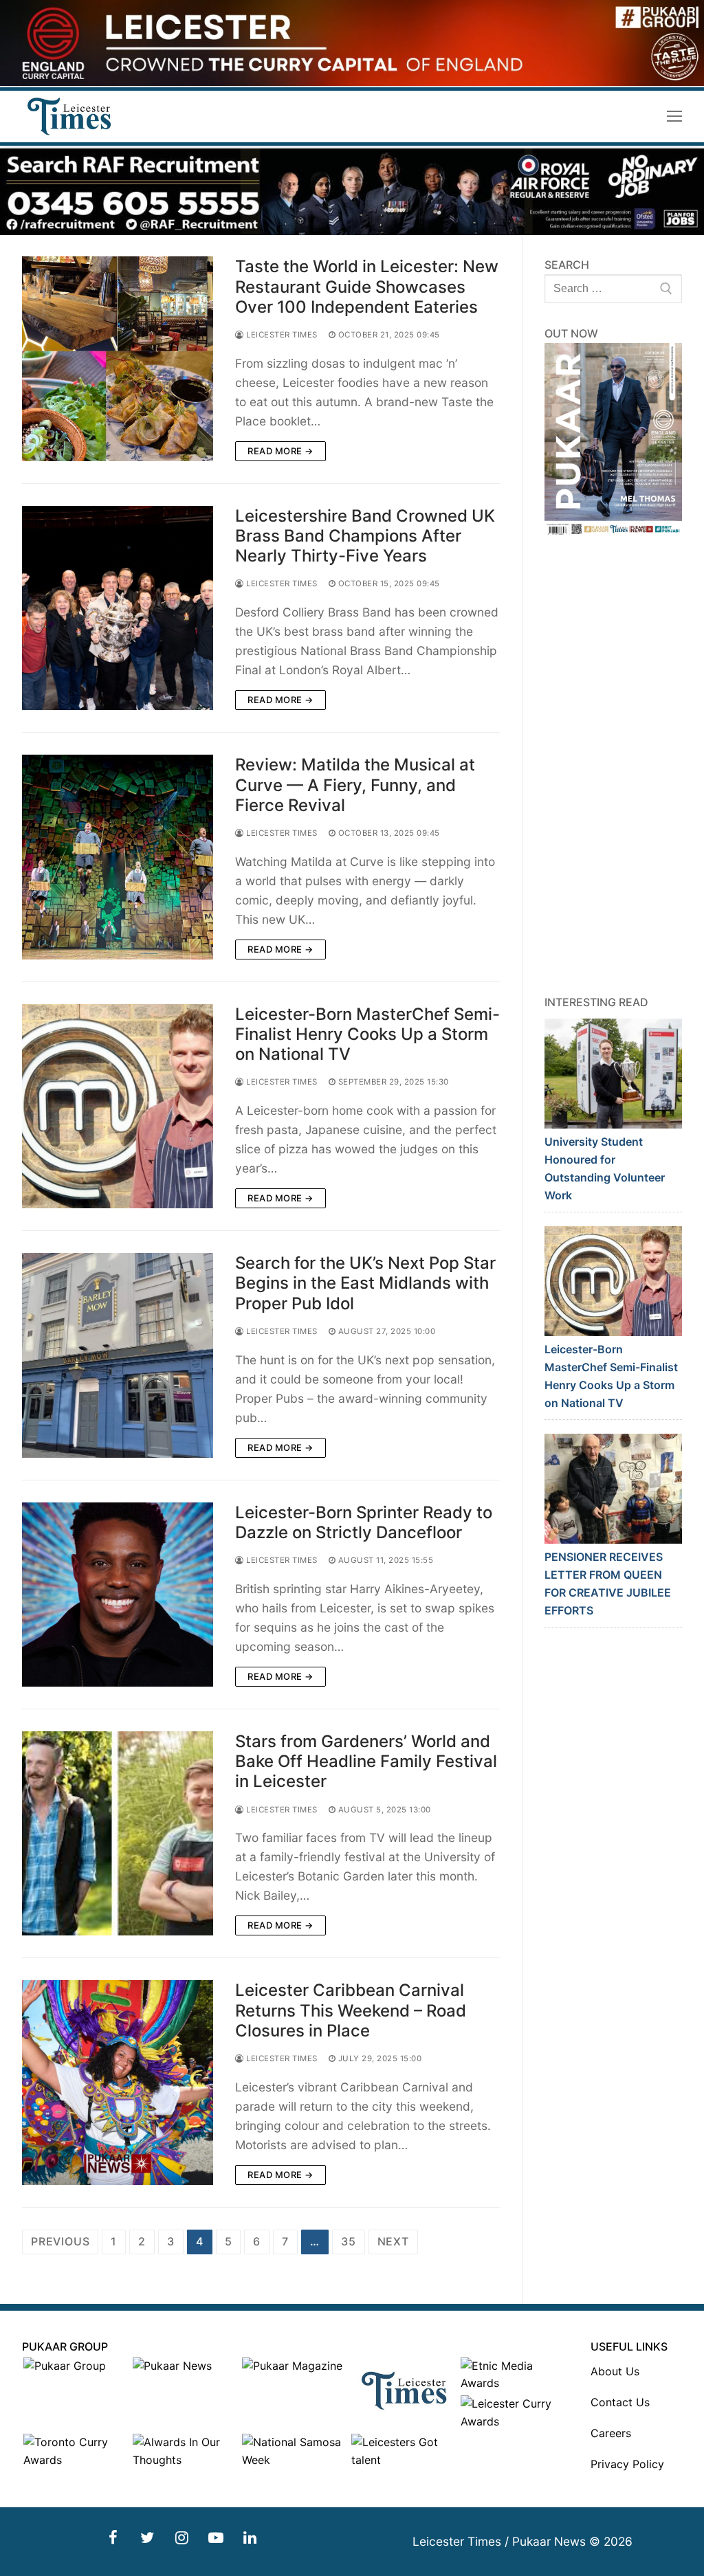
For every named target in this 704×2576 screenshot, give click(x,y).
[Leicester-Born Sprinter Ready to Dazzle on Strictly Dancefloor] (118, 1595)
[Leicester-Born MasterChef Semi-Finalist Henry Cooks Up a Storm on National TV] (118, 1106)
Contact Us (620, 2402)
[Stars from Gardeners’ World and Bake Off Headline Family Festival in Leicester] (118, 1833)
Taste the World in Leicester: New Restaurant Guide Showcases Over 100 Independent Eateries (367, 286)
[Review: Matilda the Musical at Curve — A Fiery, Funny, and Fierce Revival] (118, 857)
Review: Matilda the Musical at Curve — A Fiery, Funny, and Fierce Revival (355, 785)
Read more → (280, 451)
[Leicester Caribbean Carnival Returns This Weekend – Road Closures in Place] (118, 2082)
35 (349, 2241)
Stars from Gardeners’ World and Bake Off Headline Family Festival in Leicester (366, 1761)
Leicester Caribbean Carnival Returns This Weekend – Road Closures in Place (351, 2010)
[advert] (352, 82)
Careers (611, 2433)
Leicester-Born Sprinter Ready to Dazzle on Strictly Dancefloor (364, 1522)
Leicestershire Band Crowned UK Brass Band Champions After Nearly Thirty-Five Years (365, 536)
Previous (60, 2241)
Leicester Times (281, 335)
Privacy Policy (627, 2464)
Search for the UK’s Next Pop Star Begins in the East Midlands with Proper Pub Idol (365, 1283)
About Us (615, 2371)
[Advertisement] (613, 766)
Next (393, 2241)
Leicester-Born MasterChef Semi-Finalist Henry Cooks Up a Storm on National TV (367, 1034)
